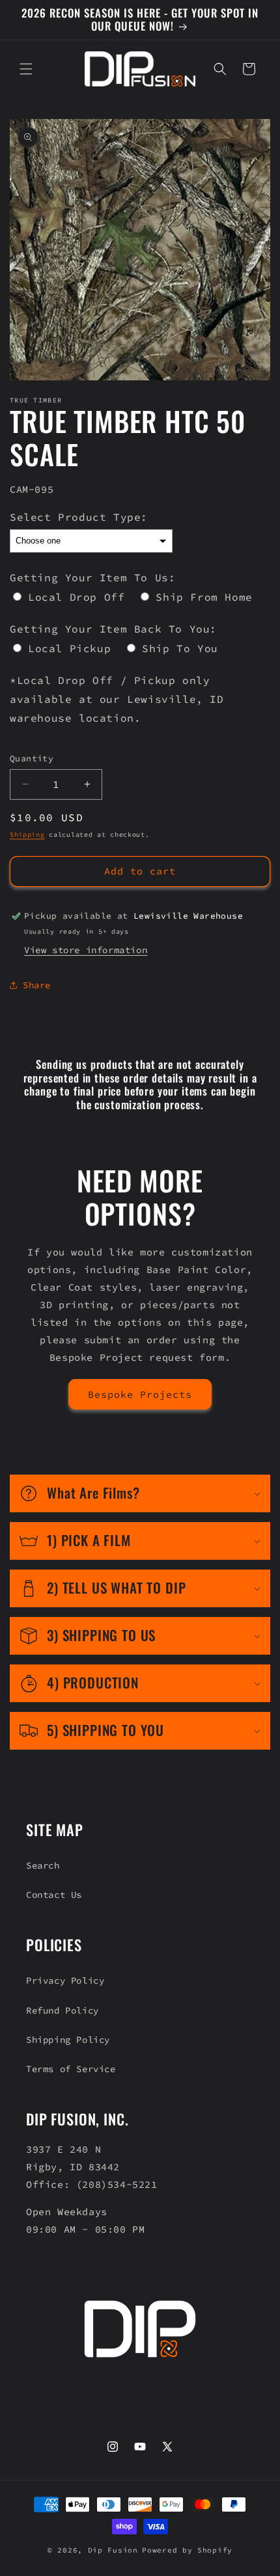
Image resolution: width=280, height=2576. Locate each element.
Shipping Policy (68, 2040)
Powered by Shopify (187, 2550)
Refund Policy (63, 2010)
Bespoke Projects (140, 1394)
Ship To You (180, 648)
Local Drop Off (76, 597)
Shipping (27, 835)
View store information (86, 950)
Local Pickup (69, 648)
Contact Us (54, 1895)
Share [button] (37, 985)
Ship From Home (204, 597)
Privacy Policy (65, 1980)
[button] (26, 69)
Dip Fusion (113, 2550)
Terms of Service (71, 2069)
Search (43, 1865)
